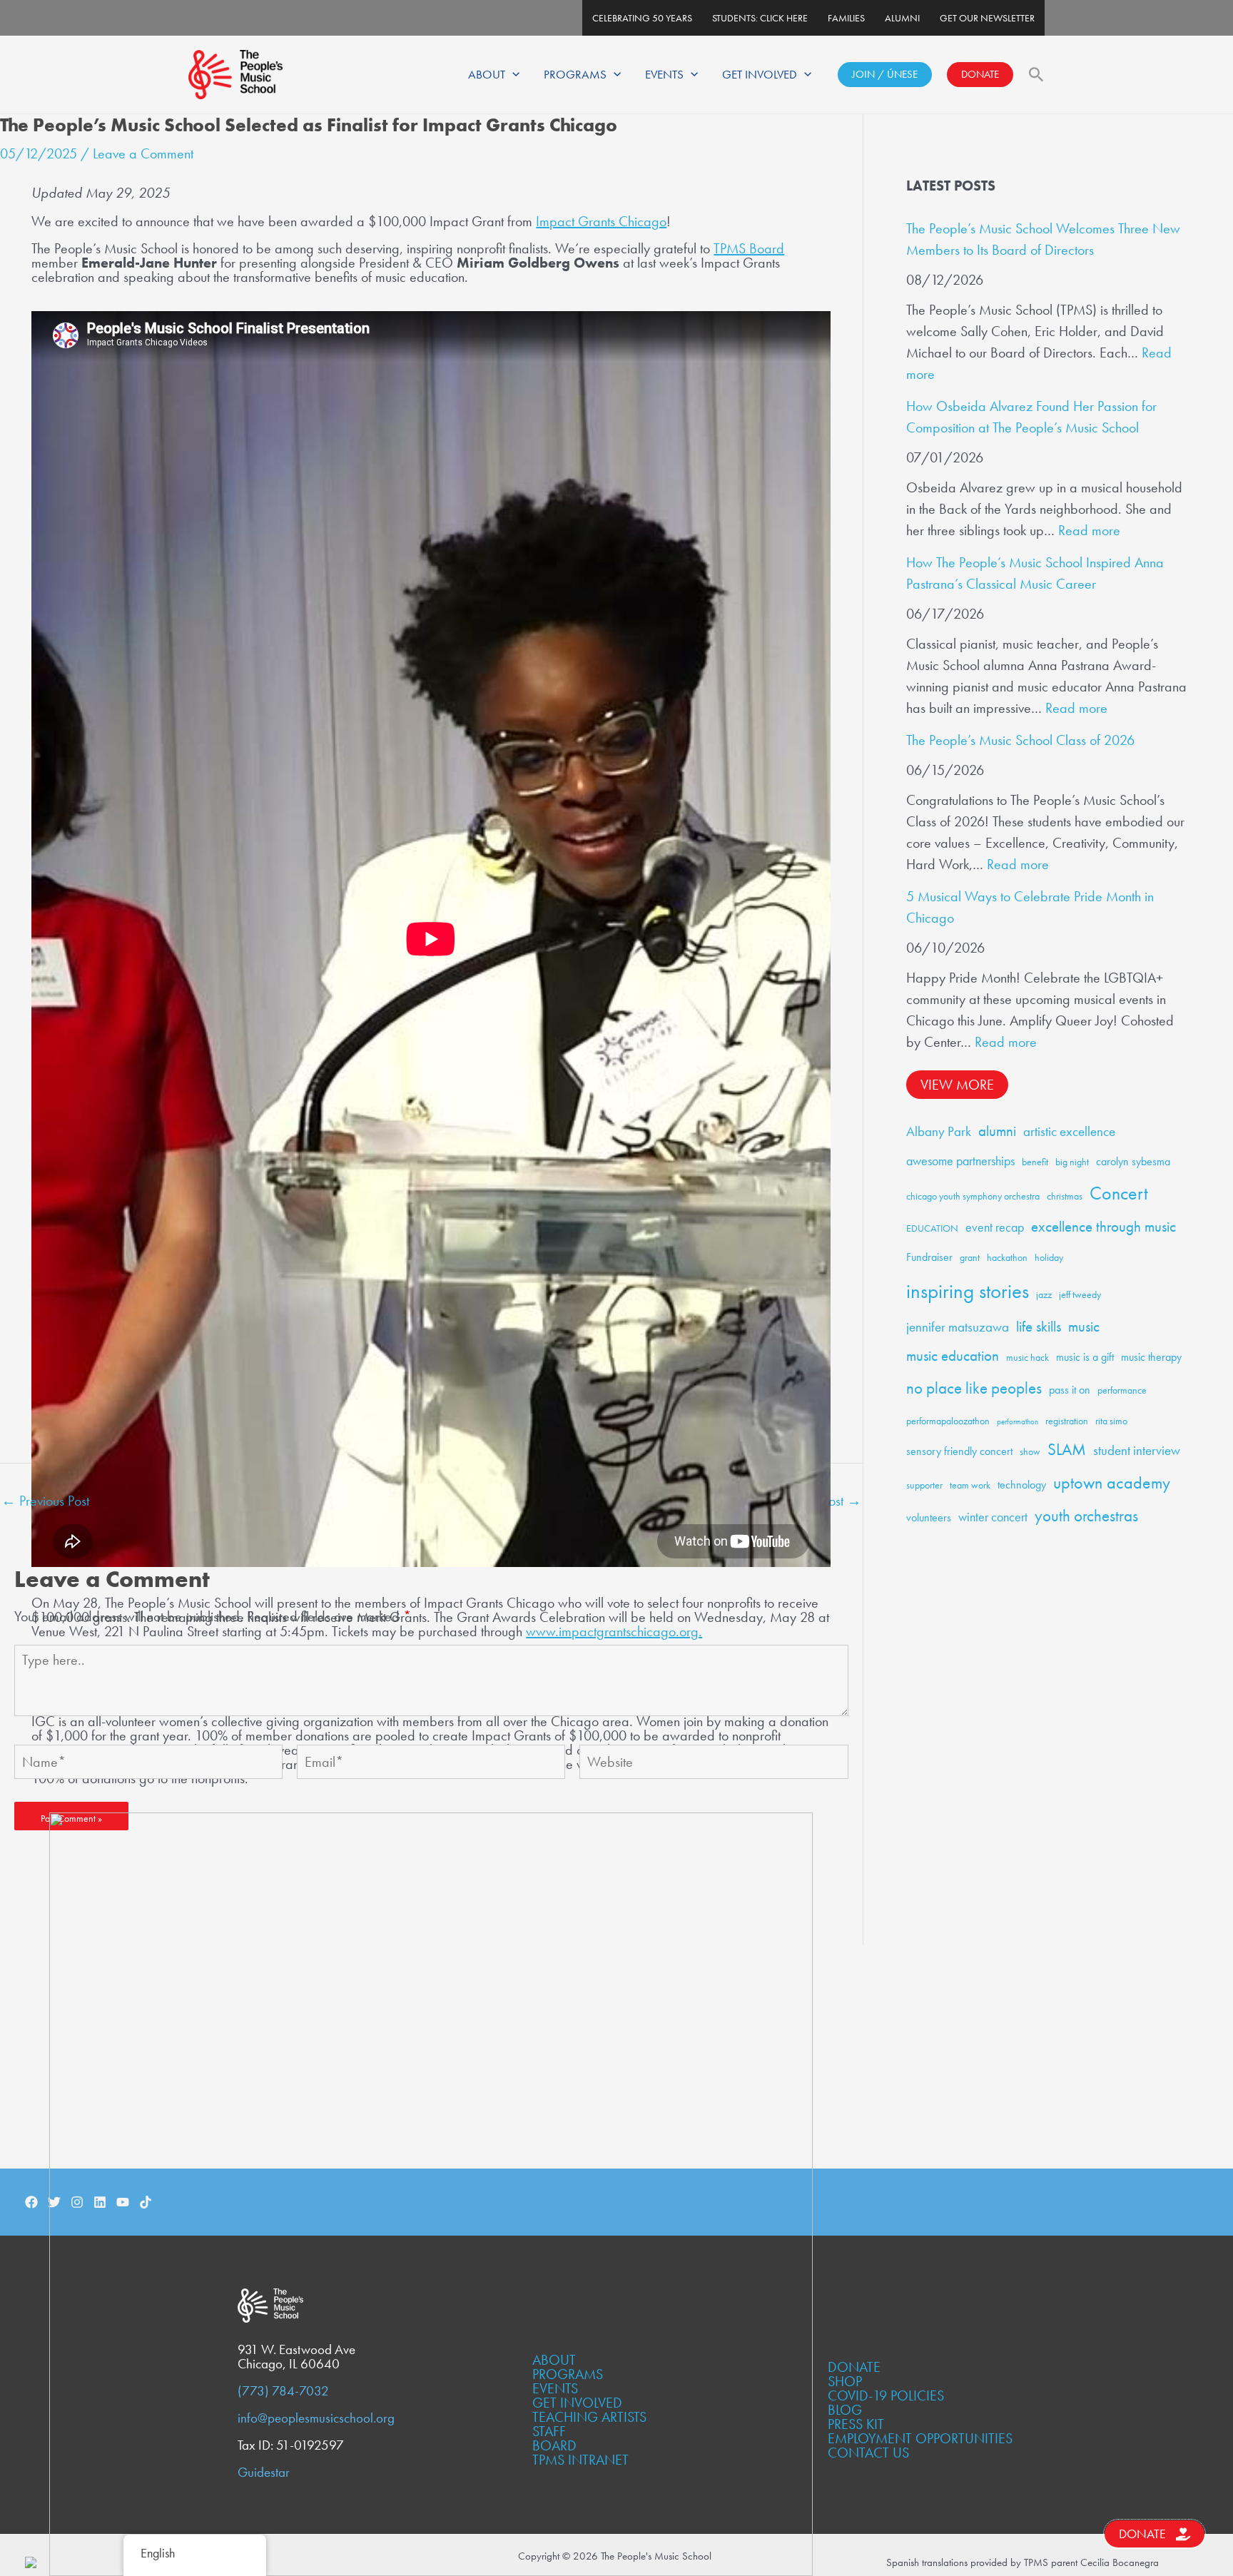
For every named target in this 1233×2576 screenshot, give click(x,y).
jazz (1044, 1294)
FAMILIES (846, 18)
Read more (1089, 530)
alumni (997, 1131)
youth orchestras (1086, 1516)
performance (1122, 1390)
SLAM (1067, 1450)
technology (1022, 1485)
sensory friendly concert (959, 1451)
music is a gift (1085, 1357)
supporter (924, 1485)
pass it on (1070, 1390)
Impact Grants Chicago (601, 221)
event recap (995, 1227)
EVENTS (664, 74)
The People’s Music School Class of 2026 (1020, 740)
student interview (1137, 1450)
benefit (1035, 1162)
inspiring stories (968, 1291)
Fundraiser (929, 1257)
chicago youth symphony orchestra (973, 1196)
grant (970, 1257)
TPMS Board (749, 248)
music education (953, 1356)
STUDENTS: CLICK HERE (760, 18)
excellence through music (1103, 1227)
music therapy (1151, 1357)
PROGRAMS (575, 74)
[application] (512, 74)
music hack (1027, 1357)
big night (1072, 1162)
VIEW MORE (957, 1085)
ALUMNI (902, 18)
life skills (1039, 1327)
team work (970, 1485)
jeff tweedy (1080, 1294)
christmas (1065, 1196)
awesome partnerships (960, 1161)
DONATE (980, 74)
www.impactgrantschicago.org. (614, 1631)
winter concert (993, 1517)
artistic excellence (1069, 1131)
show (1030, 1451)
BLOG (845, 2410)
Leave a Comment (143, 153)
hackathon (1007, 1257)
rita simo (1111, 1421)
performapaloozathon (948, 1421)
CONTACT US (868, 2453)
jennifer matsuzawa (958, 1327)
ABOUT (487, 74)
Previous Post (45, 1501)
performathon (1018, 1422)
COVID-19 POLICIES (886, 2395)
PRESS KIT (856, 2424)
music (1084, 1327)
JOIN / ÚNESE (885, 74)
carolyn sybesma (1133, 1161)
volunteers (929, 1517)
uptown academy (1112, 1482)
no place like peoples (974, 1388)
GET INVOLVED (760, 74)
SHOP (845, 2381)
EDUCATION (932, 1228)
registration (1067, 1421)
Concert (1119, 1193)
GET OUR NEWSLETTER (987, 18)
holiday (1049, 1257)
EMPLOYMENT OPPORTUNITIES (920, 2438)
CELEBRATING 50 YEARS (642, 18)
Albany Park (939, 1131)
